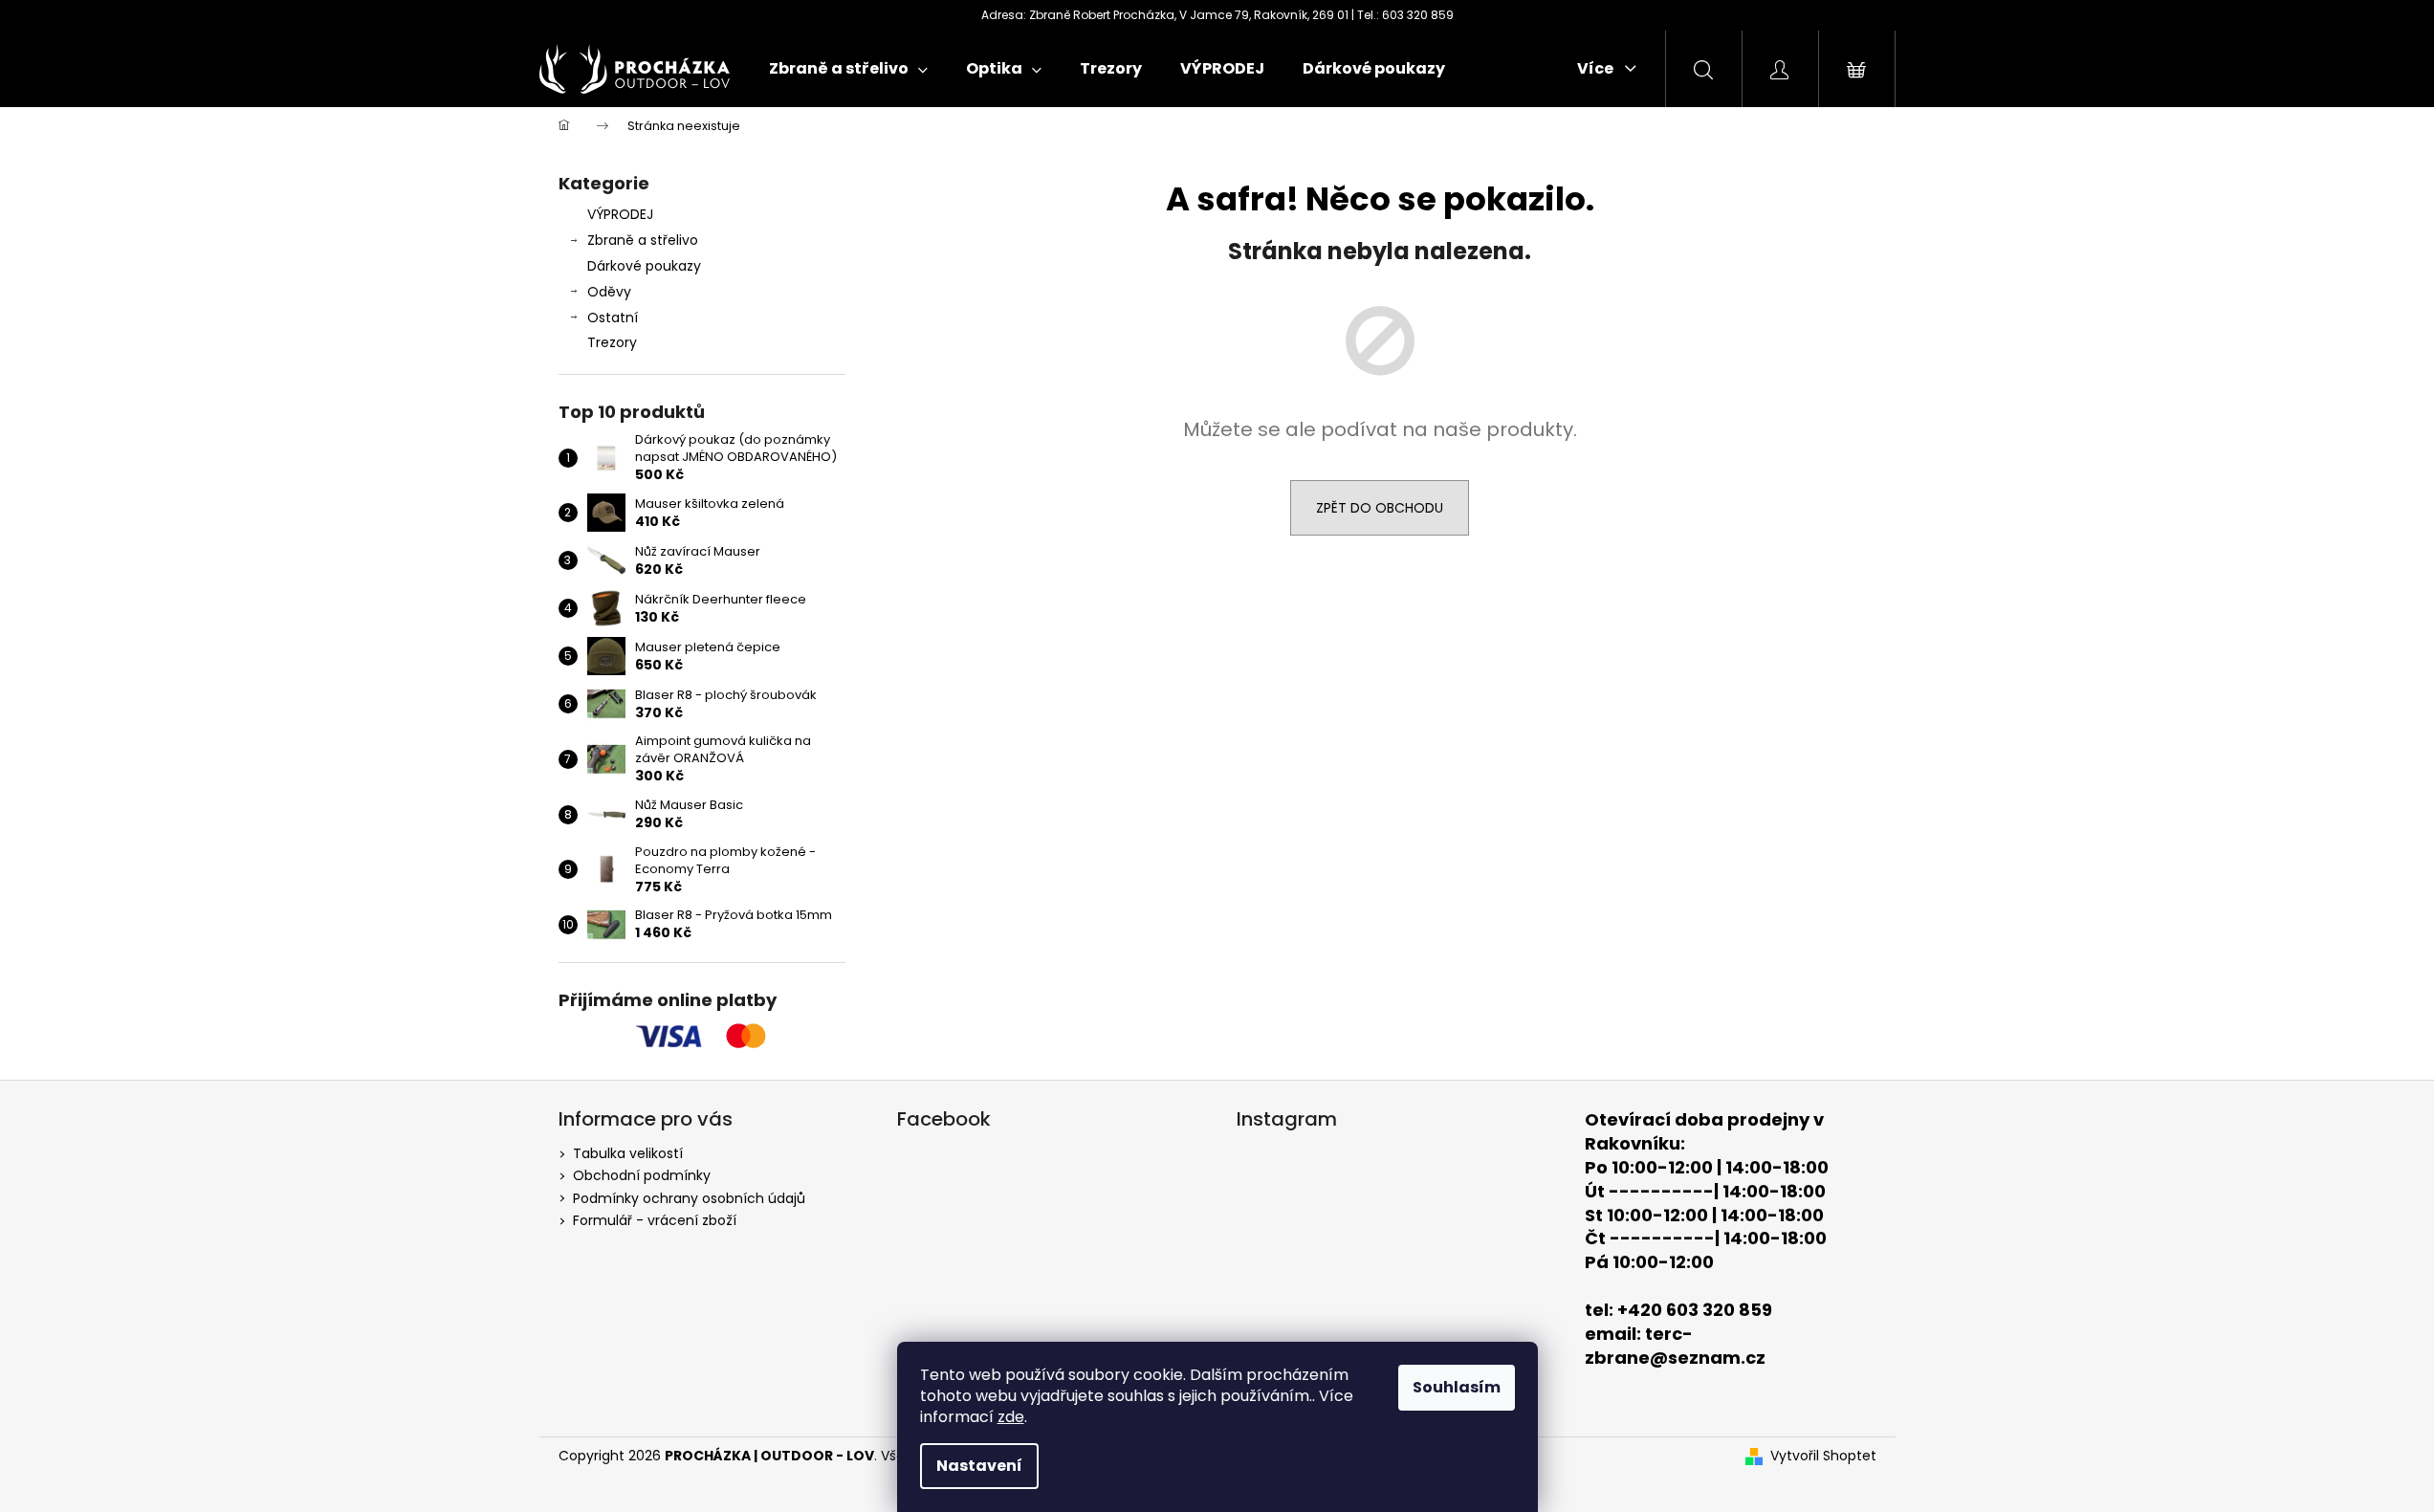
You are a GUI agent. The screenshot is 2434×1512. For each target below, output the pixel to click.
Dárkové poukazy (644, 266)
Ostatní (613, 318)
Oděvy (609, 292)
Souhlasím (1457, 1387)
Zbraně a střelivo (643, 240)
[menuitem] (848, 69)
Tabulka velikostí (628, 1153)
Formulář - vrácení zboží (655, 1220)
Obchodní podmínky (642, 1175)
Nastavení (979, 1466)
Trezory (612, 342)
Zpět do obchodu (1380, 508)
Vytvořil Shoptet (1823, 1456)
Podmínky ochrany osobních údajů (689, 1198)
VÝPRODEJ (620, 214)
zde (1011, 1417)
